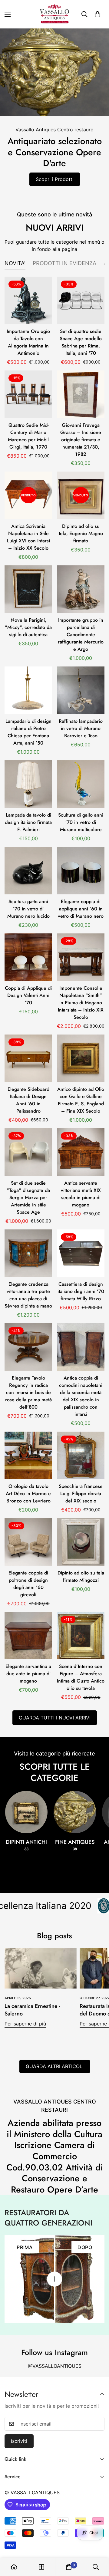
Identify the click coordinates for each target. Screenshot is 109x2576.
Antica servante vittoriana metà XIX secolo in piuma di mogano (81, 1194)
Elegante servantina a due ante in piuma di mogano (28, 1674)
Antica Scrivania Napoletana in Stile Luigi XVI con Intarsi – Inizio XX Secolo (28, 537)
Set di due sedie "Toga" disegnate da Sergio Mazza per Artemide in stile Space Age (28, 1198)
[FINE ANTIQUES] (75, 1812)
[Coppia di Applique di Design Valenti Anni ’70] (28, 957)
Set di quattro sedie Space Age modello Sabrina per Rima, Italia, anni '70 (81, 342)
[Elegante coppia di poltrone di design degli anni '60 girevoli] (28, 1542)
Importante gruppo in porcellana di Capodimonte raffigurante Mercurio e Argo (81, 635)
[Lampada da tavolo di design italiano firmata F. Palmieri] (28, 784)
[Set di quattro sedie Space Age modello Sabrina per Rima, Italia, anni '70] (81, 300)
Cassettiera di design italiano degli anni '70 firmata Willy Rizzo (81, 1291)
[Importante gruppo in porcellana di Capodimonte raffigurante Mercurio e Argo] (81, 589)
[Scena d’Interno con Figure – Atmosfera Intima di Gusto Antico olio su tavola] (81, 1636)
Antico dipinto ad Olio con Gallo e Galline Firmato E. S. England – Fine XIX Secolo (81, 1100)
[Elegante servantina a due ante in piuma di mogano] (28, 1636)
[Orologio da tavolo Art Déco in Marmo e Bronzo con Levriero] (28, 1455)
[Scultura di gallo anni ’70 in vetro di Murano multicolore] (81, 784)
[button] (97, 14)
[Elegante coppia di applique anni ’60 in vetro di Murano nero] (81, 871)
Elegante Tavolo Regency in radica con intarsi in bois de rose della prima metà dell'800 (28, 1392)
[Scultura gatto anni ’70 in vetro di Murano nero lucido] (28, 871)
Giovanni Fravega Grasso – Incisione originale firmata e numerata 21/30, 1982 (81, 440)
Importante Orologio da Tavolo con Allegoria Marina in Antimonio (28, 342)
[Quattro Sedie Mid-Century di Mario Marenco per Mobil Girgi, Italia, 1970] (28, 394)
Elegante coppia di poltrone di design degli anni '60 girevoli (28, 1584)
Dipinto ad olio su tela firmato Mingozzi (81, 1576)
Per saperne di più (25, 2024)
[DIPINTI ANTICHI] (26, 1812)
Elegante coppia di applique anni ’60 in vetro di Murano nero (81, 909)
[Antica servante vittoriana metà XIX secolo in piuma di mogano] (81, 1152)
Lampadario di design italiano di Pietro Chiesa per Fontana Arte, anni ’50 (28, 732)
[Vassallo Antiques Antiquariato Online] (54, 14)
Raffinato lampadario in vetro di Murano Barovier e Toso (81, 728)
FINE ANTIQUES (75, 1845)
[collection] (41, 2567)
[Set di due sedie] (28, 1152)
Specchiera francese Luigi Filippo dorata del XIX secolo (81, 1494)
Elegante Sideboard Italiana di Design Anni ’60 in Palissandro (28, 1100)
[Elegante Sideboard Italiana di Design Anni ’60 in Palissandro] (28, 1058)
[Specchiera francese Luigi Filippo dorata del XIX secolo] (81, 1455)
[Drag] (54, 2279)
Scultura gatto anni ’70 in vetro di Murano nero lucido (28, 909)
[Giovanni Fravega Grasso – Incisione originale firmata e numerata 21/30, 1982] (81, 394)
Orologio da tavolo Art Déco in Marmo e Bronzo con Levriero (28, 1494)
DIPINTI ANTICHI (26, 1845)
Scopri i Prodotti (55, 179)
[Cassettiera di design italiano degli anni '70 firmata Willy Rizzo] (81, 1253)
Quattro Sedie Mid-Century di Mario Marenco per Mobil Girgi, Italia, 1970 (28, 436)
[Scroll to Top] (98, 2544)
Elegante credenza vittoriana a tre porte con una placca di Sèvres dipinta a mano (28, 1295)
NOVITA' (15, 263)
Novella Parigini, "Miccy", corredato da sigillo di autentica (28, 627)
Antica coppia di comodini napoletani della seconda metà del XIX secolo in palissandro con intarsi (81, 1396)
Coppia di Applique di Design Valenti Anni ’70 (28, 995)
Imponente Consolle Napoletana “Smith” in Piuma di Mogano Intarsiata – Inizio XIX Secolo (81, 1003)
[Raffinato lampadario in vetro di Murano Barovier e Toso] (81, 690)
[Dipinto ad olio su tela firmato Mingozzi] (81, 1542)
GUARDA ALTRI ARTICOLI (55, 2066)
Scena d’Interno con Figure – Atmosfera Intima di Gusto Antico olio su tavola (81, 1677)
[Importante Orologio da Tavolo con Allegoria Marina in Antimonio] (28, 300)
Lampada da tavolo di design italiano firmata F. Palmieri (28, 822)
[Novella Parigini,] (28, 589)
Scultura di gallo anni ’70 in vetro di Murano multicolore (81, 822)
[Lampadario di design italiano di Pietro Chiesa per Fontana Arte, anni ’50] (28, 690)
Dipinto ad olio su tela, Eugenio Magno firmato (81, 533)
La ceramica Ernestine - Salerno (32, 2010)
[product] (14, 2567)
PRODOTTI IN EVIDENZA (64, 263)
